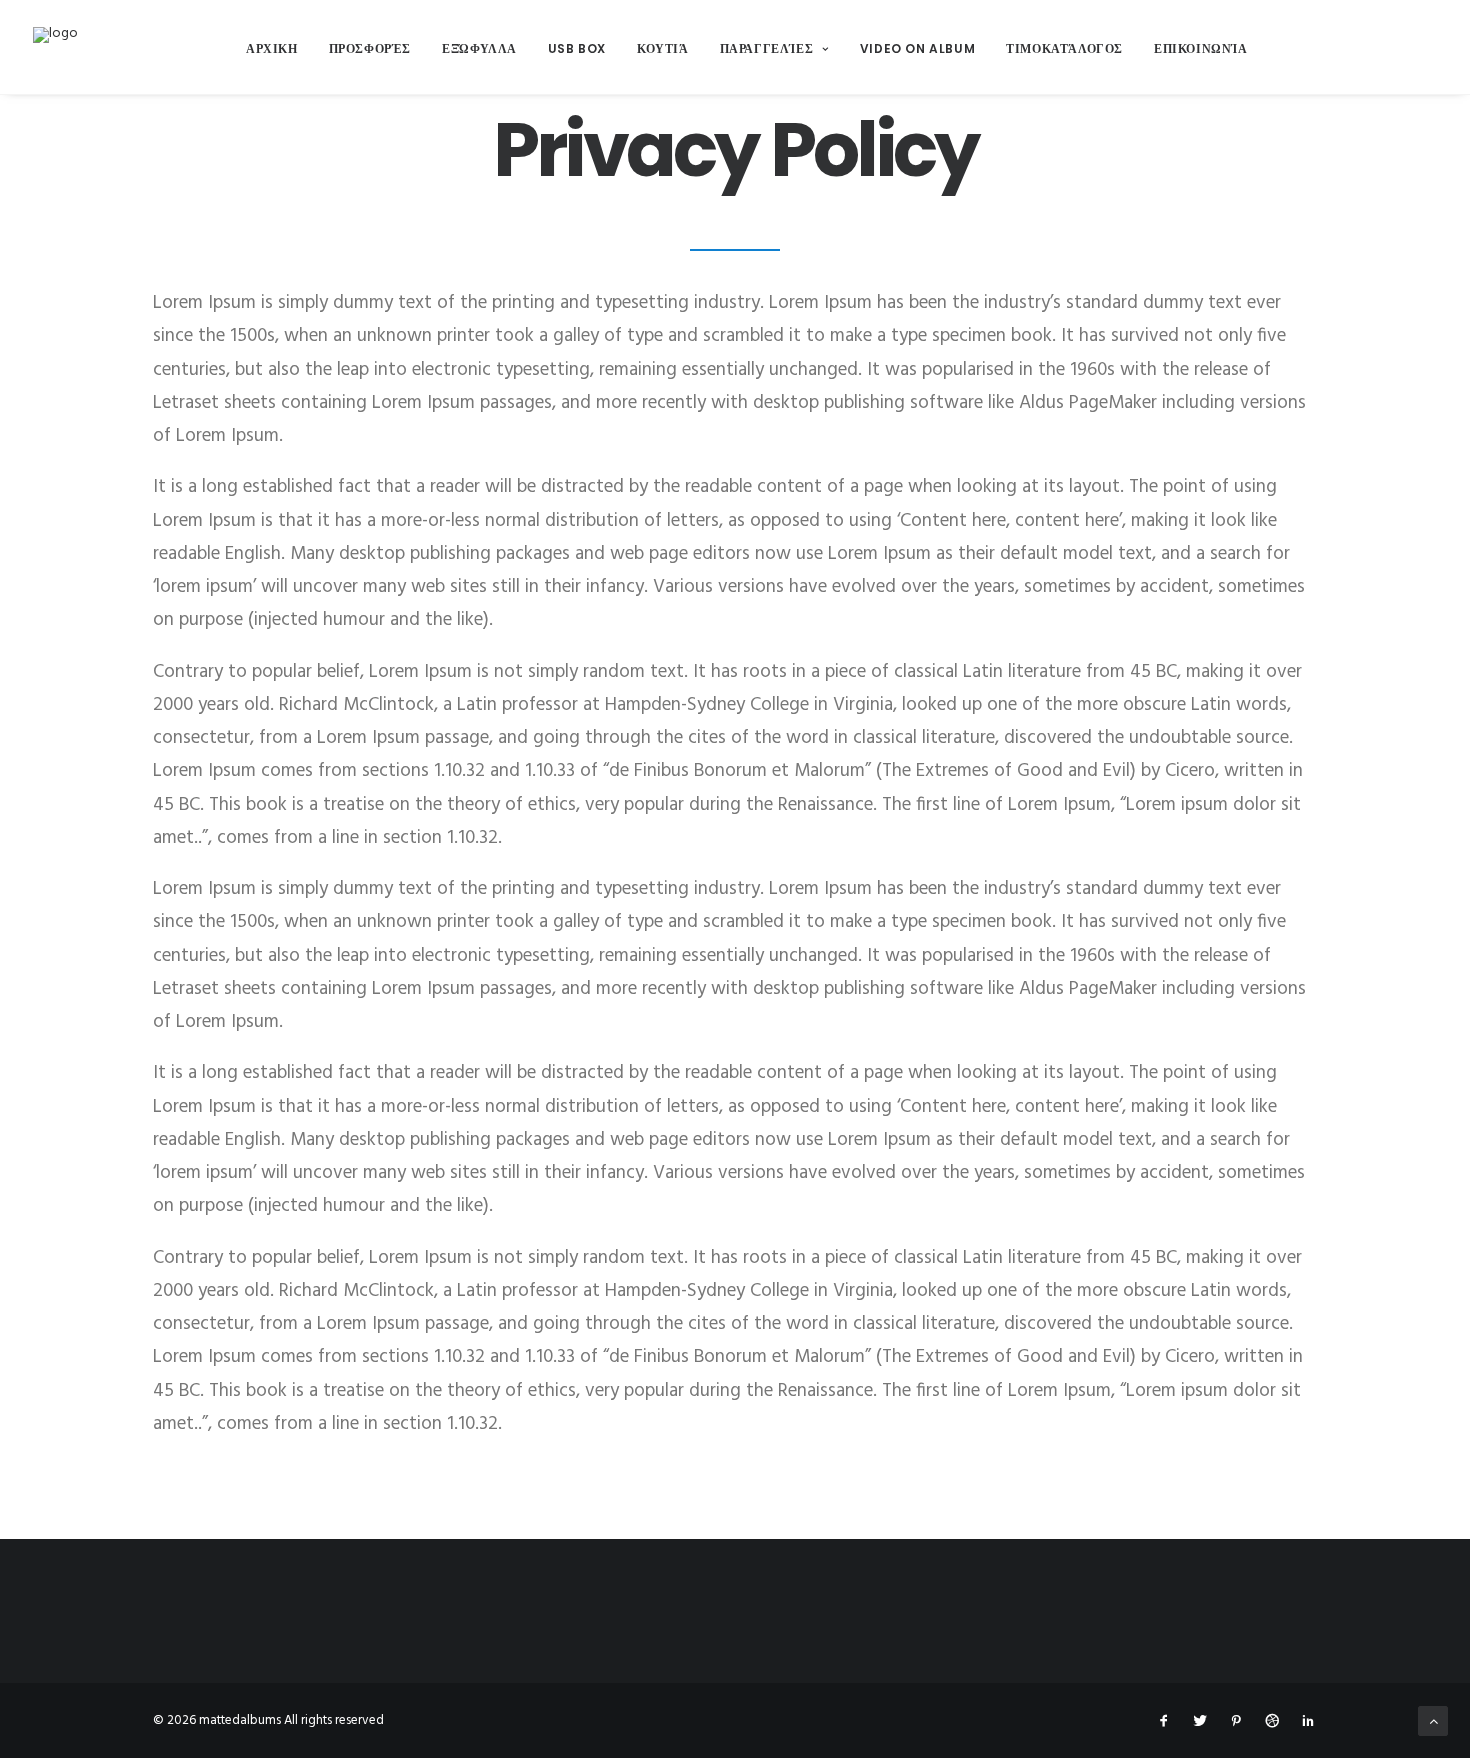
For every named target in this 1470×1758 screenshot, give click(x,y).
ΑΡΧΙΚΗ (272, 48)
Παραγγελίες (767, 48)
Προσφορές (370, 48)
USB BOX (577, 48)
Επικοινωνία (1201, 48)
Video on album (917, 48)
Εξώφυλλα (479, 48)
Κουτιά (663, 48)
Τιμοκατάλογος (1064, 48)
